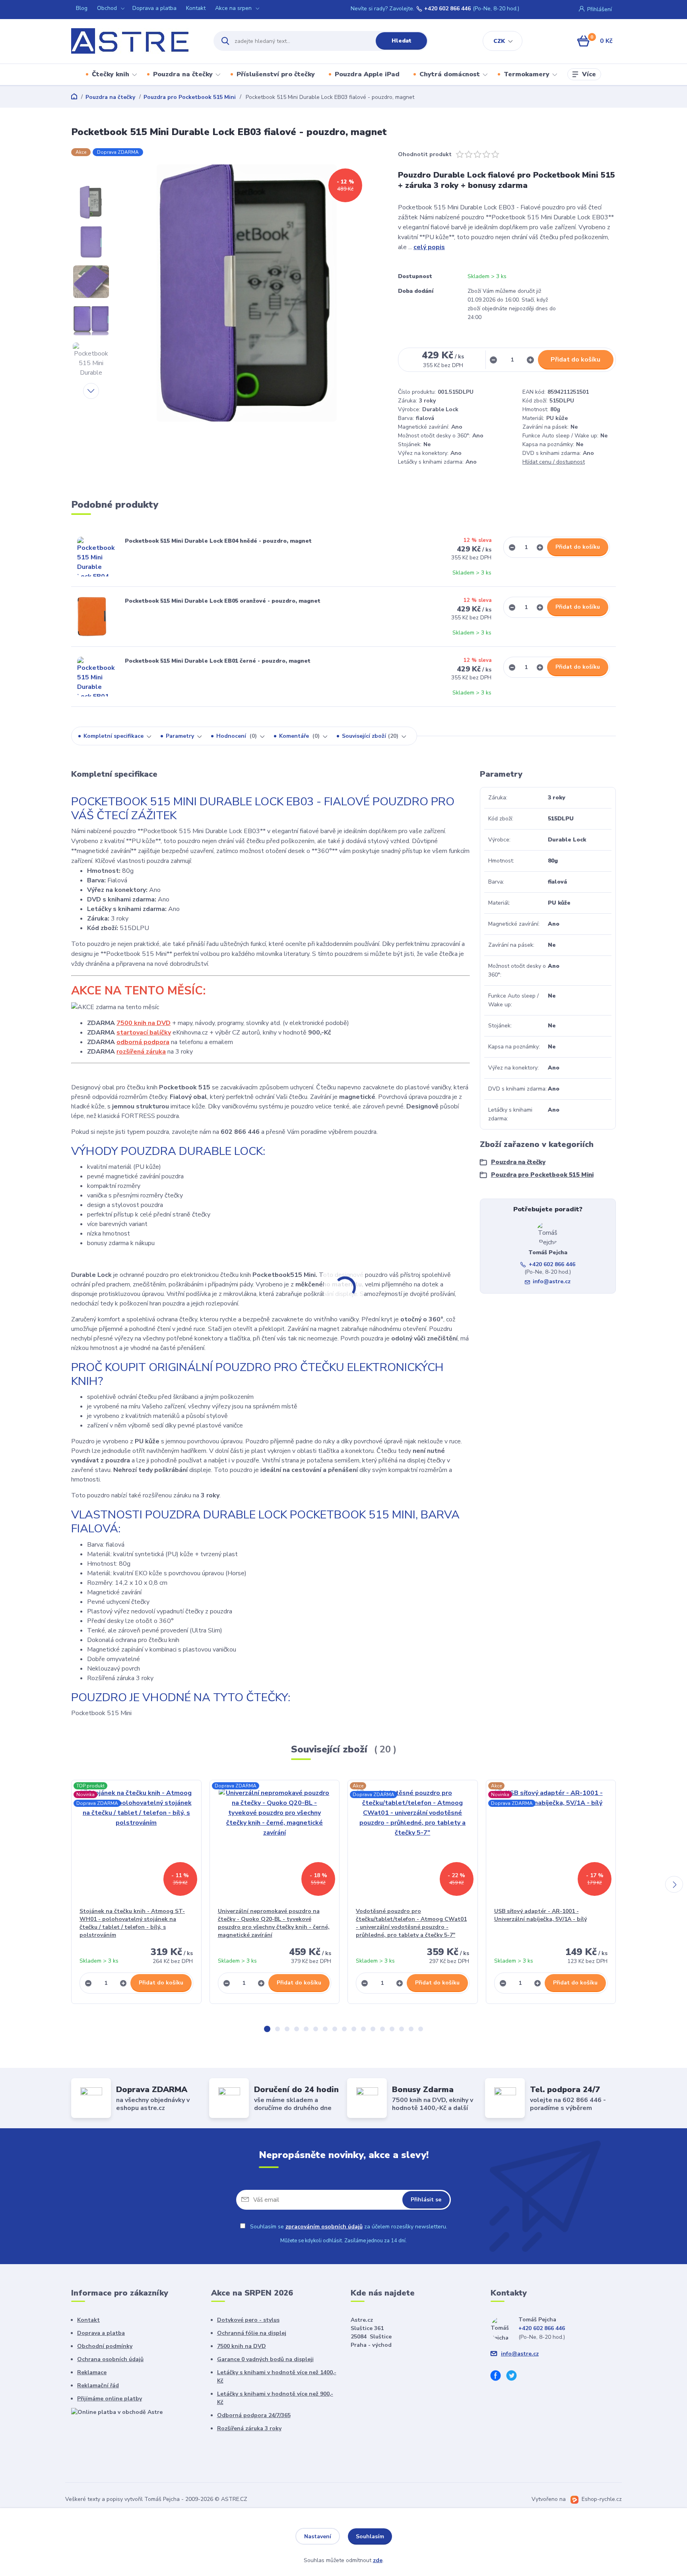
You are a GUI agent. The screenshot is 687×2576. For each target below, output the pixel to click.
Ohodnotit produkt (425, 154)
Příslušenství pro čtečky (276, 74)
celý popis (429, 247)
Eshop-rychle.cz (602, 2499)
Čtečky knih (111, 74)
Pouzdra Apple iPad (367, 74)
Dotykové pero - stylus (248, 2320)
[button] (267, 2029)
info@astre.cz (552, 1281)
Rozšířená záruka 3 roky (249, 2428)
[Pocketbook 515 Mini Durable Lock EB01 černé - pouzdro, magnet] (97, 677)
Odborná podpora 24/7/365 (254, 2415)
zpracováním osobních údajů (324, 2227)
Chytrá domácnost (450, 74)
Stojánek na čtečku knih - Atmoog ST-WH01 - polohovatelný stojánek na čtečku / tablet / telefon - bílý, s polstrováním (132, 1923)
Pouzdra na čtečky (183, 74)
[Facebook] (499, 2377)
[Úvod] (135, 41)
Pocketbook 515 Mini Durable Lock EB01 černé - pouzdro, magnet (218, 661)
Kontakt (196, 8)
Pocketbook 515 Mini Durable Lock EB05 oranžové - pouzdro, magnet (223, 601)
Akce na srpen (233, 8)
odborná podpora (143, 1042)
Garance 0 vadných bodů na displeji (265, 2359)
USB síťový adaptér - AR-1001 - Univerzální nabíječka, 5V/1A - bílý (540, 1915)
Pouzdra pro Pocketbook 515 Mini (190, 97)
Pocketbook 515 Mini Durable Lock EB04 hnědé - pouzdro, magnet (218, 541)
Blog (82, 8)
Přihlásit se (426, 2200)
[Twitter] (514, 2377)
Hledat (402, 41)
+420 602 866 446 (447, 9)
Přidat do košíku (575, 360)
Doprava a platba (154, 8)
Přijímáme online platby (110, 2399)
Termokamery (527, 74)
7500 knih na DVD (144, 1023)
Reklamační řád (98, 2386)
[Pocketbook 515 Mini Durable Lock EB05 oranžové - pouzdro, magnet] (92, 617)
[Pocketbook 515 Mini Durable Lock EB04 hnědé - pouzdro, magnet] (97, 557)
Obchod (107, 8)
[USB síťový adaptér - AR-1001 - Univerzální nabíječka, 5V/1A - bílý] (551, 1844)
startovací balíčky (144, 1033)
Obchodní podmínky (105, 2346)
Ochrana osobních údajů (110, 2359)
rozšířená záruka (141, 1052)
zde (378, 2560)
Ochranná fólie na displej (252, 2333)
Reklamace (92, 2372)
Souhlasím (370, 2536)
